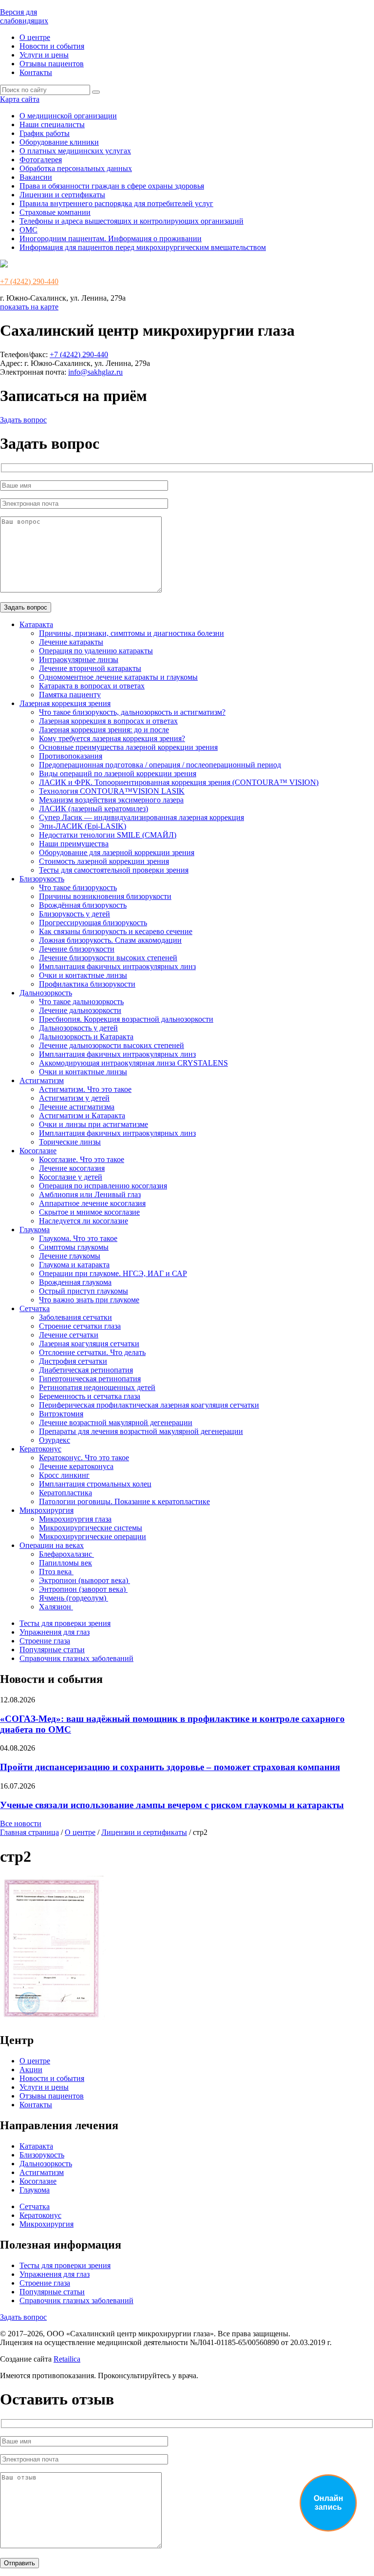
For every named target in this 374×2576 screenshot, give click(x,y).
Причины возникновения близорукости (105, 896)
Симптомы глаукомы (74, 1247)
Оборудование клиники (59, 142)
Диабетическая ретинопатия (86, 1370)
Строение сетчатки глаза (80, 1326)
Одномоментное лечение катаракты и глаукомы (118, 677)
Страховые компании (55, 212)
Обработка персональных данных (76, 168)
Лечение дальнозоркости (80, 1010)
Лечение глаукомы (70, 1256)
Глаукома (35, 1230)
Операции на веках (52, 1545)
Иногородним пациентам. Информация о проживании (111, 239)
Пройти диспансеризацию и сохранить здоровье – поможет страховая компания (170, 1767)
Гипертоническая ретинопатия (90, 1379)
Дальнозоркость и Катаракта (86, 1037)
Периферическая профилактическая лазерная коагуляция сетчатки (149, 1405)
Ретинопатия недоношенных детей (97, 1387)
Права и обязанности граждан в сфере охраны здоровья (112, 186)
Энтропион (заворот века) (83, 1589)
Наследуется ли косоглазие (84, 1221)
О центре (35, 37)
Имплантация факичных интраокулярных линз (117, 966)
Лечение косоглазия (72, 1168)
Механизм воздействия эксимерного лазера (111, 800)
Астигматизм (42, 1080)
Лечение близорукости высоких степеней (108, 958)
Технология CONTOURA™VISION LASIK (112, 791)
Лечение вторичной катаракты (90, 668)
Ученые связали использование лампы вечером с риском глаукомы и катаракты (172, 1805)
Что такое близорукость (78, 887)
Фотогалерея (41, 160)
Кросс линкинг (64, 1475)
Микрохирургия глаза (75, 1519)
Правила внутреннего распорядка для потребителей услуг (116, 203)
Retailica (67, 2359)
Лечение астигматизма (77, 1107)
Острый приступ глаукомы (84, 1291)
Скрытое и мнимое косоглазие (89, 1212)
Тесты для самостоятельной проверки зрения (114, 870)
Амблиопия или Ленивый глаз (90, 1194)
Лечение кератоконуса (76, 1466)
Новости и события (52, 46)
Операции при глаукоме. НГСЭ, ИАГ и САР (113, 1273)
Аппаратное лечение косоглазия (92, 1203)
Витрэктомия (61, 1414)
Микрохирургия (47, 1510)
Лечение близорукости (77, 949)
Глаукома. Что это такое (78, 1238)
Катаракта (36, 624)
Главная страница (29, 1832)
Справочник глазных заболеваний (76, 1658)
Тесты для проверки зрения (65, 1623)
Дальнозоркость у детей (78, 1028)
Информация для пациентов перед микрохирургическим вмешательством (143, 247)
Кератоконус (40, 1449)
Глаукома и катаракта (74, 1265)
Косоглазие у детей (71, 1177)
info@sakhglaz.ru (95, 372)
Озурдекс (55, 1440)
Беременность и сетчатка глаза (90, 1396)
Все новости (21, 1823)
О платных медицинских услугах (75, 151)
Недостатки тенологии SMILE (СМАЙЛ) (108, 835)
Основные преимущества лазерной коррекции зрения (128, 747)
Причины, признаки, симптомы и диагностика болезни (131, 633)
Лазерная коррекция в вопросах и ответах (108, 721)
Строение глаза (45, 1641)
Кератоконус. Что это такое (84, 1458)
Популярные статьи (52, 1650)
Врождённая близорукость (83, 905)
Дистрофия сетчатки (73, 1361)
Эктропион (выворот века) (84, 1580)
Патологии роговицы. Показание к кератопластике (124, 1501)
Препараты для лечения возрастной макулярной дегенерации (141, 1431)
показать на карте (29, 307)
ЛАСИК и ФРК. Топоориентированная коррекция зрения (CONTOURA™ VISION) (179, 782)
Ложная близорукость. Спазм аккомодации (110, 940)
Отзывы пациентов (52, 64)
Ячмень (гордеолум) (74, 1598)
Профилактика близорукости (87, 984)
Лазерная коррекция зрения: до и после (104, 730)
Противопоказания (71, 756)
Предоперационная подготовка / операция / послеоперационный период (160, 765)
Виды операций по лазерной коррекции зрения (118, 773)
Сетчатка (35, 1308)
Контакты (36, 72)
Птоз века (56, 1572)
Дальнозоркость (46, 993)
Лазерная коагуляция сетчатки (89, 1344)
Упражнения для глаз (55, 1632)
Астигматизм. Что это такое (85, 1089)
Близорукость (42, 879)
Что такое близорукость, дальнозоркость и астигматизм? (132, 712)
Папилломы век (65, 1563)
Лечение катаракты (71, 642)
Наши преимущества (74, 844)
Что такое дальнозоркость (81, 1002)
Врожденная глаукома (75, 1282)
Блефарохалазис (66, 1554)
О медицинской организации (68, 116)
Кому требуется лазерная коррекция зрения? (112, 738)
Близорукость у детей (75, 914)
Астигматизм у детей (74, 1098)
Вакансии (36, 177)
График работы (45, 133)
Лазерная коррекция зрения (65, 703)
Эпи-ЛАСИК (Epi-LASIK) (83, 826)
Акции (31, 2070)
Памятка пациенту (70, 695)
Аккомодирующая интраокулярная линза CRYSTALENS (133, 1063)
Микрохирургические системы (91, 1528)
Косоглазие (38, 1151)
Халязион (56, 1607)
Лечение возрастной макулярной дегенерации (116, 1422)
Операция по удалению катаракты (96, 651)
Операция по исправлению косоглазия (103, 1186)
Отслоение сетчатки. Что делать (92, 1352)
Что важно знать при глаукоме (89, 1300)
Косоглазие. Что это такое (82, 1159)
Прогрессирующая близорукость (93, 923)
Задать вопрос (23, 420)
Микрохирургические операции (93, 1536)
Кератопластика (65, 1493)
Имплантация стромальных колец (95, 1484)
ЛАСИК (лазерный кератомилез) (93, 809)
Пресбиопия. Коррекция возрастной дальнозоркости (126, 1019)
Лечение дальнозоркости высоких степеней (112, 1045)
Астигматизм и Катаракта (82, 1116)
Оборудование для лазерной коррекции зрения (117, 852)
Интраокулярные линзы (79, 659)
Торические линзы (70, 1142)
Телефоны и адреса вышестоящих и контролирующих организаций (131, 221)
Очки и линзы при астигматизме (93, 1124)
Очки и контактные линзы (83, 975)
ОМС (28, 230)
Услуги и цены (44, 55)
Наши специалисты (52, 124)
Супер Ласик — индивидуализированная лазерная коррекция (141, 817)
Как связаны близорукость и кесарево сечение (116, 931)
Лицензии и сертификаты (62, 195)
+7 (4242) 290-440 (29, 281)
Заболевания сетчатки (75, 1317)
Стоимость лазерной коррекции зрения (104, 861)
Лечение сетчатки (69, 1335)
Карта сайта (20, 99)
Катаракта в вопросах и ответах (92, 686)
